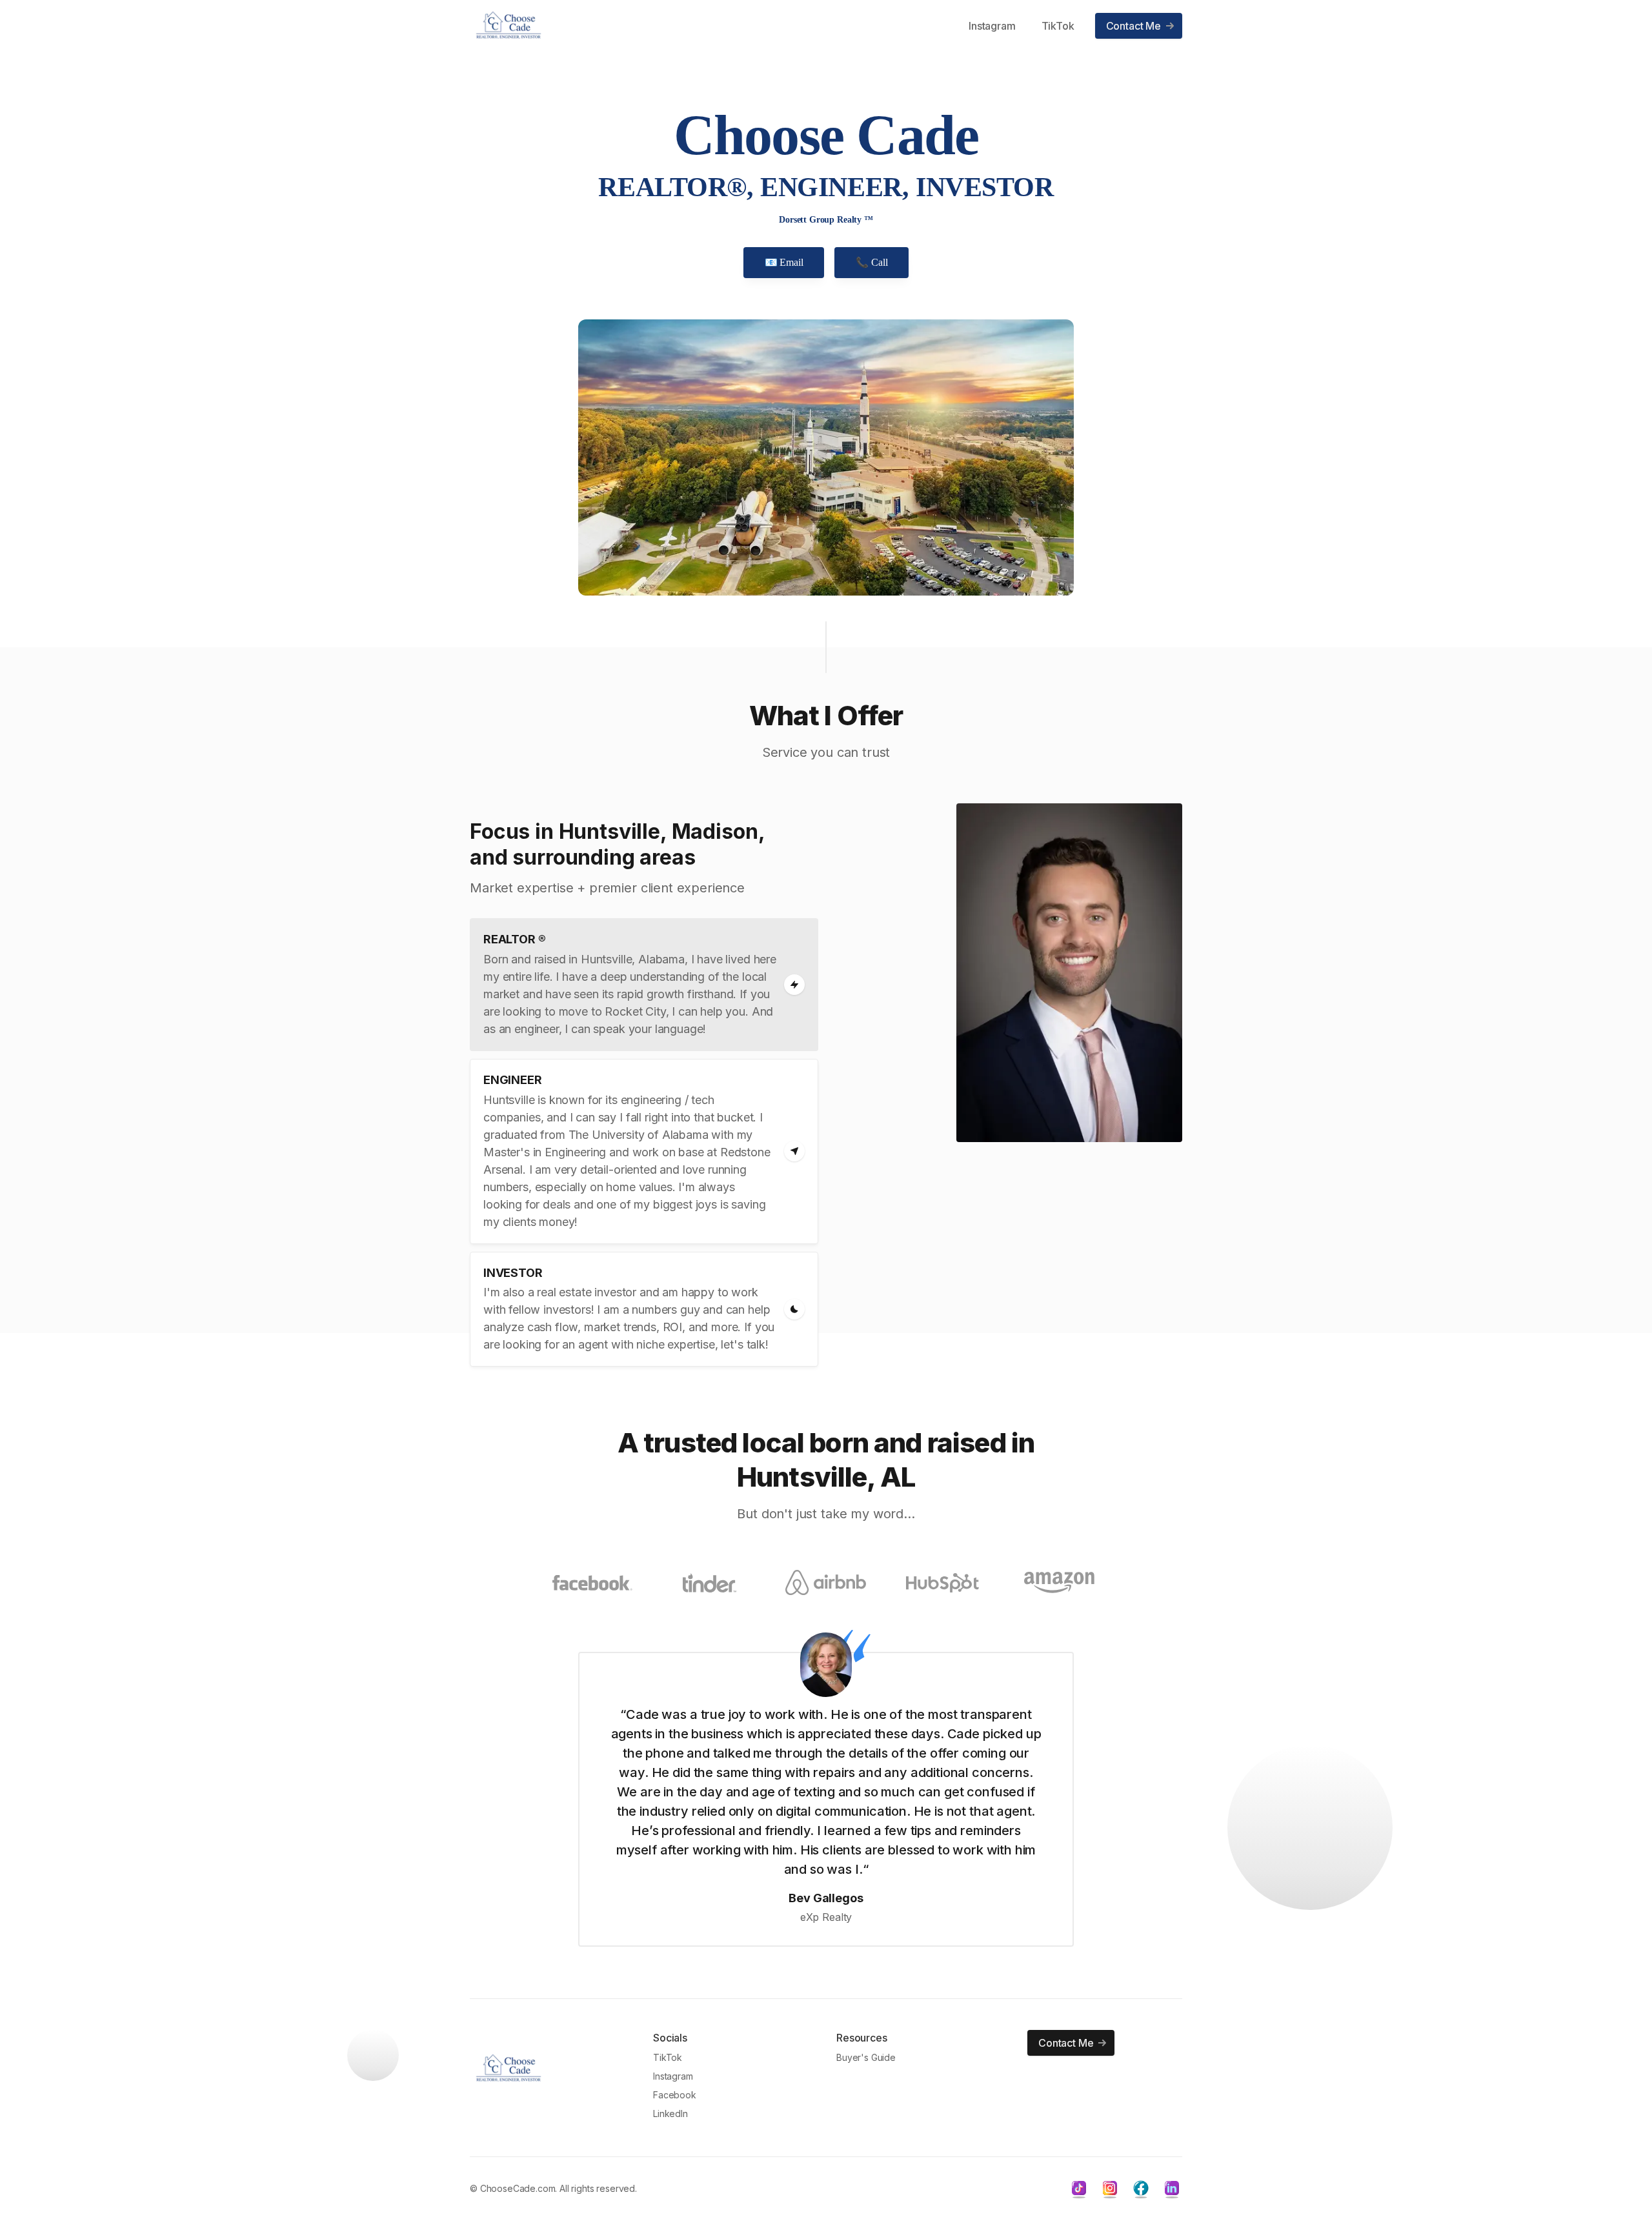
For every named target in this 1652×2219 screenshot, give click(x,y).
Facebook (675, 2095)
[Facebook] (1141, 2188)
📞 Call (871, 262)
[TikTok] (1079, 2188)
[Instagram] (1110, 2188)
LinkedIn (670, 2114)
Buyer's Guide (866, 2057)
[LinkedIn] (1172, 2188)
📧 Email (784, 262)
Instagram (992, 26)
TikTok (1058, 26)
